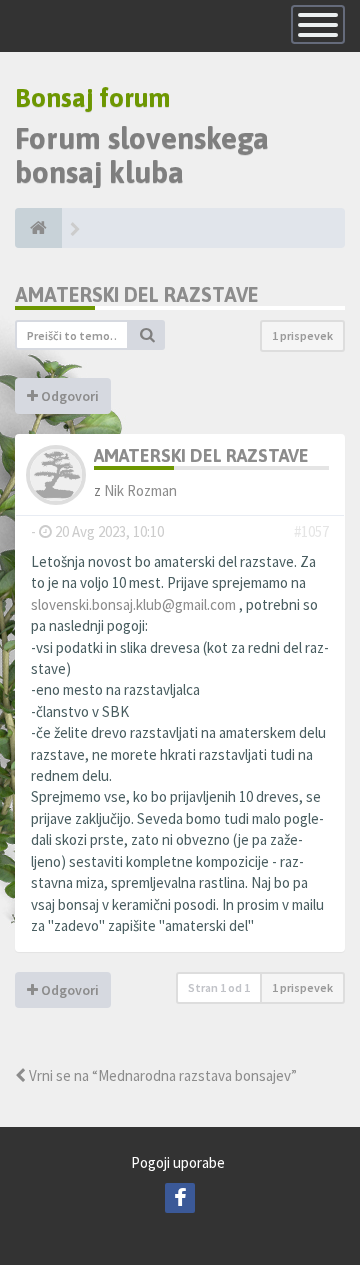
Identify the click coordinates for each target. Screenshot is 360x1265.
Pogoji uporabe (178, 1162)
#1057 (311, 531)
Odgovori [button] (68, 396)
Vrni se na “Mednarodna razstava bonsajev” (161, 1075)
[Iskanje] (147, 335)
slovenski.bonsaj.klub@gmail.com (133, 604)
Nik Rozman (140, 490)
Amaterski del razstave (137, 294)
